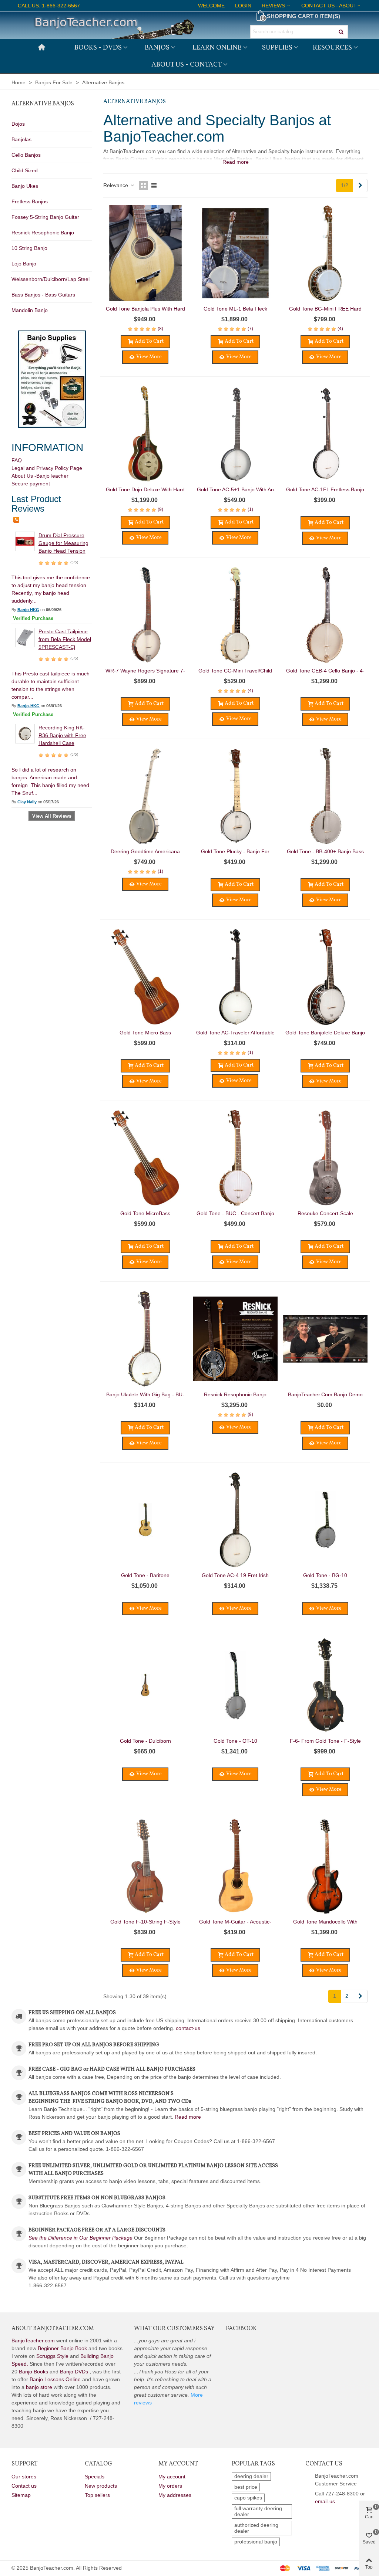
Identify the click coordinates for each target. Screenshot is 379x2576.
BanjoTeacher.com (33, 2341)
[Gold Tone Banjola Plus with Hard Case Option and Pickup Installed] (145, 253)
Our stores (24, 2477)
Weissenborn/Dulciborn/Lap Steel (51, 279)
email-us (325, 2501)
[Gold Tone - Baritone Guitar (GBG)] (145, 1520)
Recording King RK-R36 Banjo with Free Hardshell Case (62, 735)
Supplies (277, 48)
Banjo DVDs (74, 2372)
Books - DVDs (98, 48)
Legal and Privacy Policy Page (47, 468)
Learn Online (217, 48)
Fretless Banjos (30, 201)
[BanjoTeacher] (113, 25)
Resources (332, 48)
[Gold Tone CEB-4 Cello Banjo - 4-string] (325, 615)
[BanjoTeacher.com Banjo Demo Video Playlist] (325, 1339)
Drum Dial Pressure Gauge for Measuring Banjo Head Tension (63, 543)
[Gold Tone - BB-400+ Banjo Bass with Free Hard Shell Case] (325, 796)
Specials (95, 2477)
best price (246, 2487)
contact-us (188, 2028)
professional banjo (256, 2542)
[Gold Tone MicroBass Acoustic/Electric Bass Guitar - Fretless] (145, 1158)
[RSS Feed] (16, 519)
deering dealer (251, 2476)
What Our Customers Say (174, 2329)
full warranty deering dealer (258, 2511)
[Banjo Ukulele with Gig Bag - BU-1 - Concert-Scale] (145, 1339)
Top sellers (97, 2495)
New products (101, 2486)
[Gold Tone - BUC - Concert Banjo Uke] (235, 1158)
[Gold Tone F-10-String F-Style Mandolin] (145, 1866)
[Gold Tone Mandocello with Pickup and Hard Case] (325, 1866)
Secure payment (31, 484)
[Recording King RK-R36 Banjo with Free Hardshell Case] (25, 733)
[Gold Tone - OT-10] (235, 1685)
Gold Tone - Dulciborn (145, 1741)
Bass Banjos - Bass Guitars (43, 295)
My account (172, 2477)
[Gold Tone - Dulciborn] (145, 1685)
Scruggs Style (52, 2356)
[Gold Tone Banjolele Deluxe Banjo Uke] (325, 977)
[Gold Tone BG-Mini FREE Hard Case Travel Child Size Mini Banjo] (325, 253)
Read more (188, 2117)
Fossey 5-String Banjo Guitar (45, 217)
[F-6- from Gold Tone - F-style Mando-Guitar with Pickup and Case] (325, 1685)
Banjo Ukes (25, 186)
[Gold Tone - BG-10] (325, 1520)
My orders (170, 2486)
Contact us (24, 2486)
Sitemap (21, 2495)
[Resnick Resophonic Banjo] (235, 1339)
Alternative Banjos (43, 104)
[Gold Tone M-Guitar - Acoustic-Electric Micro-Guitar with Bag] (235, 1866)
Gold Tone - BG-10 (325, 1575)
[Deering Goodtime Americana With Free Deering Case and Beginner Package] (145, 796)
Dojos (18, 124)
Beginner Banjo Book (62, 2348)
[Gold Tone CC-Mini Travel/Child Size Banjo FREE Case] (235, 615)
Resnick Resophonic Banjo (43, 233)
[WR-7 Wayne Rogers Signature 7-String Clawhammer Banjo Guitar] (145, 615)
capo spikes (248, 2498)
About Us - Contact (187, 65)
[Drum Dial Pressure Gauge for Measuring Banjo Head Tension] (25, 541)
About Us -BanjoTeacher (40, 476)
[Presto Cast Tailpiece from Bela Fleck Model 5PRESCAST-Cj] (25, 637)
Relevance (116, 185)
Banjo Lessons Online (55, 2379)
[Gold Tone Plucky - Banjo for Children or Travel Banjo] (235, 796)
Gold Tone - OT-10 (235, 1741)
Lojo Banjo (24, 264)
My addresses (175, 2495)
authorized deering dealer (256, 2528)
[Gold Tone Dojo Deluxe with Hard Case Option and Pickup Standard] (145, 434)
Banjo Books (33, 2372)
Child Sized (25, 170)
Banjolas (21, 139)
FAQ (17, 460)
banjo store (39, 2387)
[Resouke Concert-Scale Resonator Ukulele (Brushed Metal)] (325, 1158)
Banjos (157, 48)
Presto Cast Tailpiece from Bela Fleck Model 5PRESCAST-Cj (65, 639)
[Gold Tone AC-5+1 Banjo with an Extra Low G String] (235, 434)
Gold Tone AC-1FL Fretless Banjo (325, 489)
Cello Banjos (26, 155)
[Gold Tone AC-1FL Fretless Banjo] (325, 434)
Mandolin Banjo (30, 310)
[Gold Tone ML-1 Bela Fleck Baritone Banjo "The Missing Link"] (235, 253)
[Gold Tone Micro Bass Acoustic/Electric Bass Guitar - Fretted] (145, 977)
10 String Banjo (29, 248)
